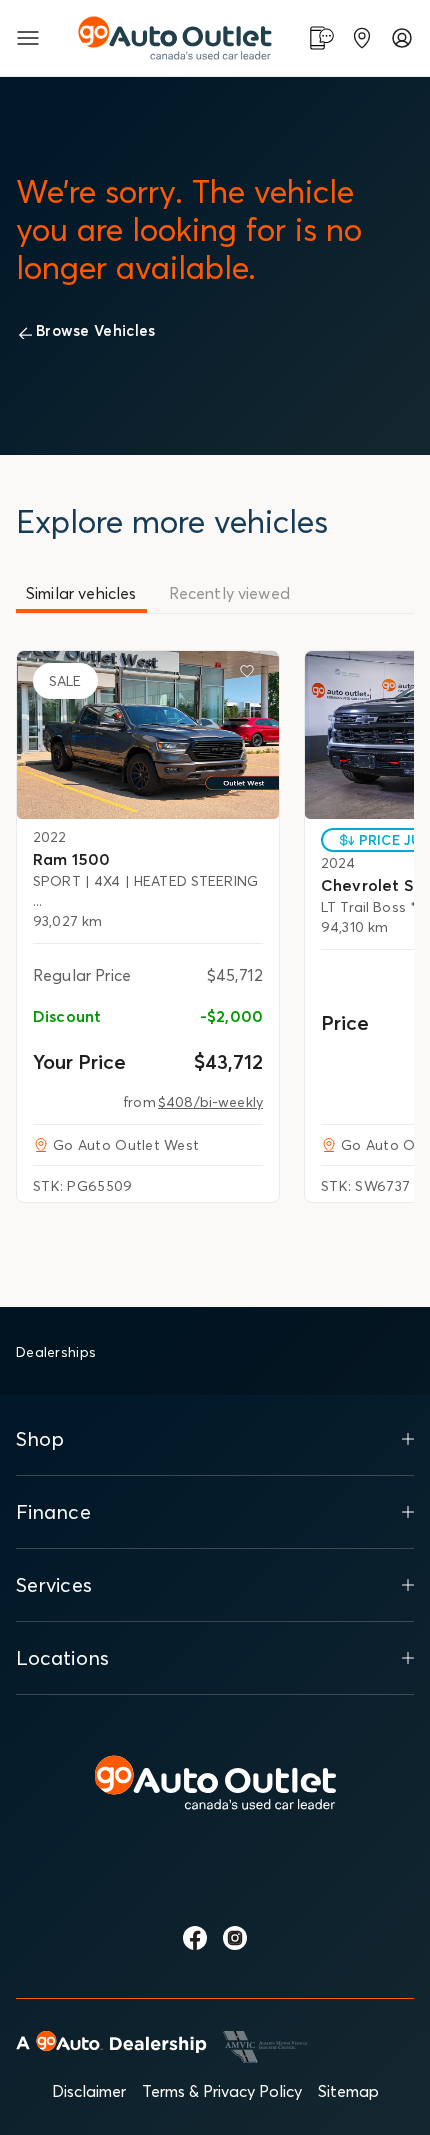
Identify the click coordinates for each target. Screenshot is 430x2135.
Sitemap (348, 2091)
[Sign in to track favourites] (251, 675)
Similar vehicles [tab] (81, 593)
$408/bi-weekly (210, 1102)
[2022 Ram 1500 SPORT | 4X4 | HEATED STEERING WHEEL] (148, 735)
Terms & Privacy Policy (222, 2091)
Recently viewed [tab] (229, 593)
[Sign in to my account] (402, 38)
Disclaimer (89, 2091)
